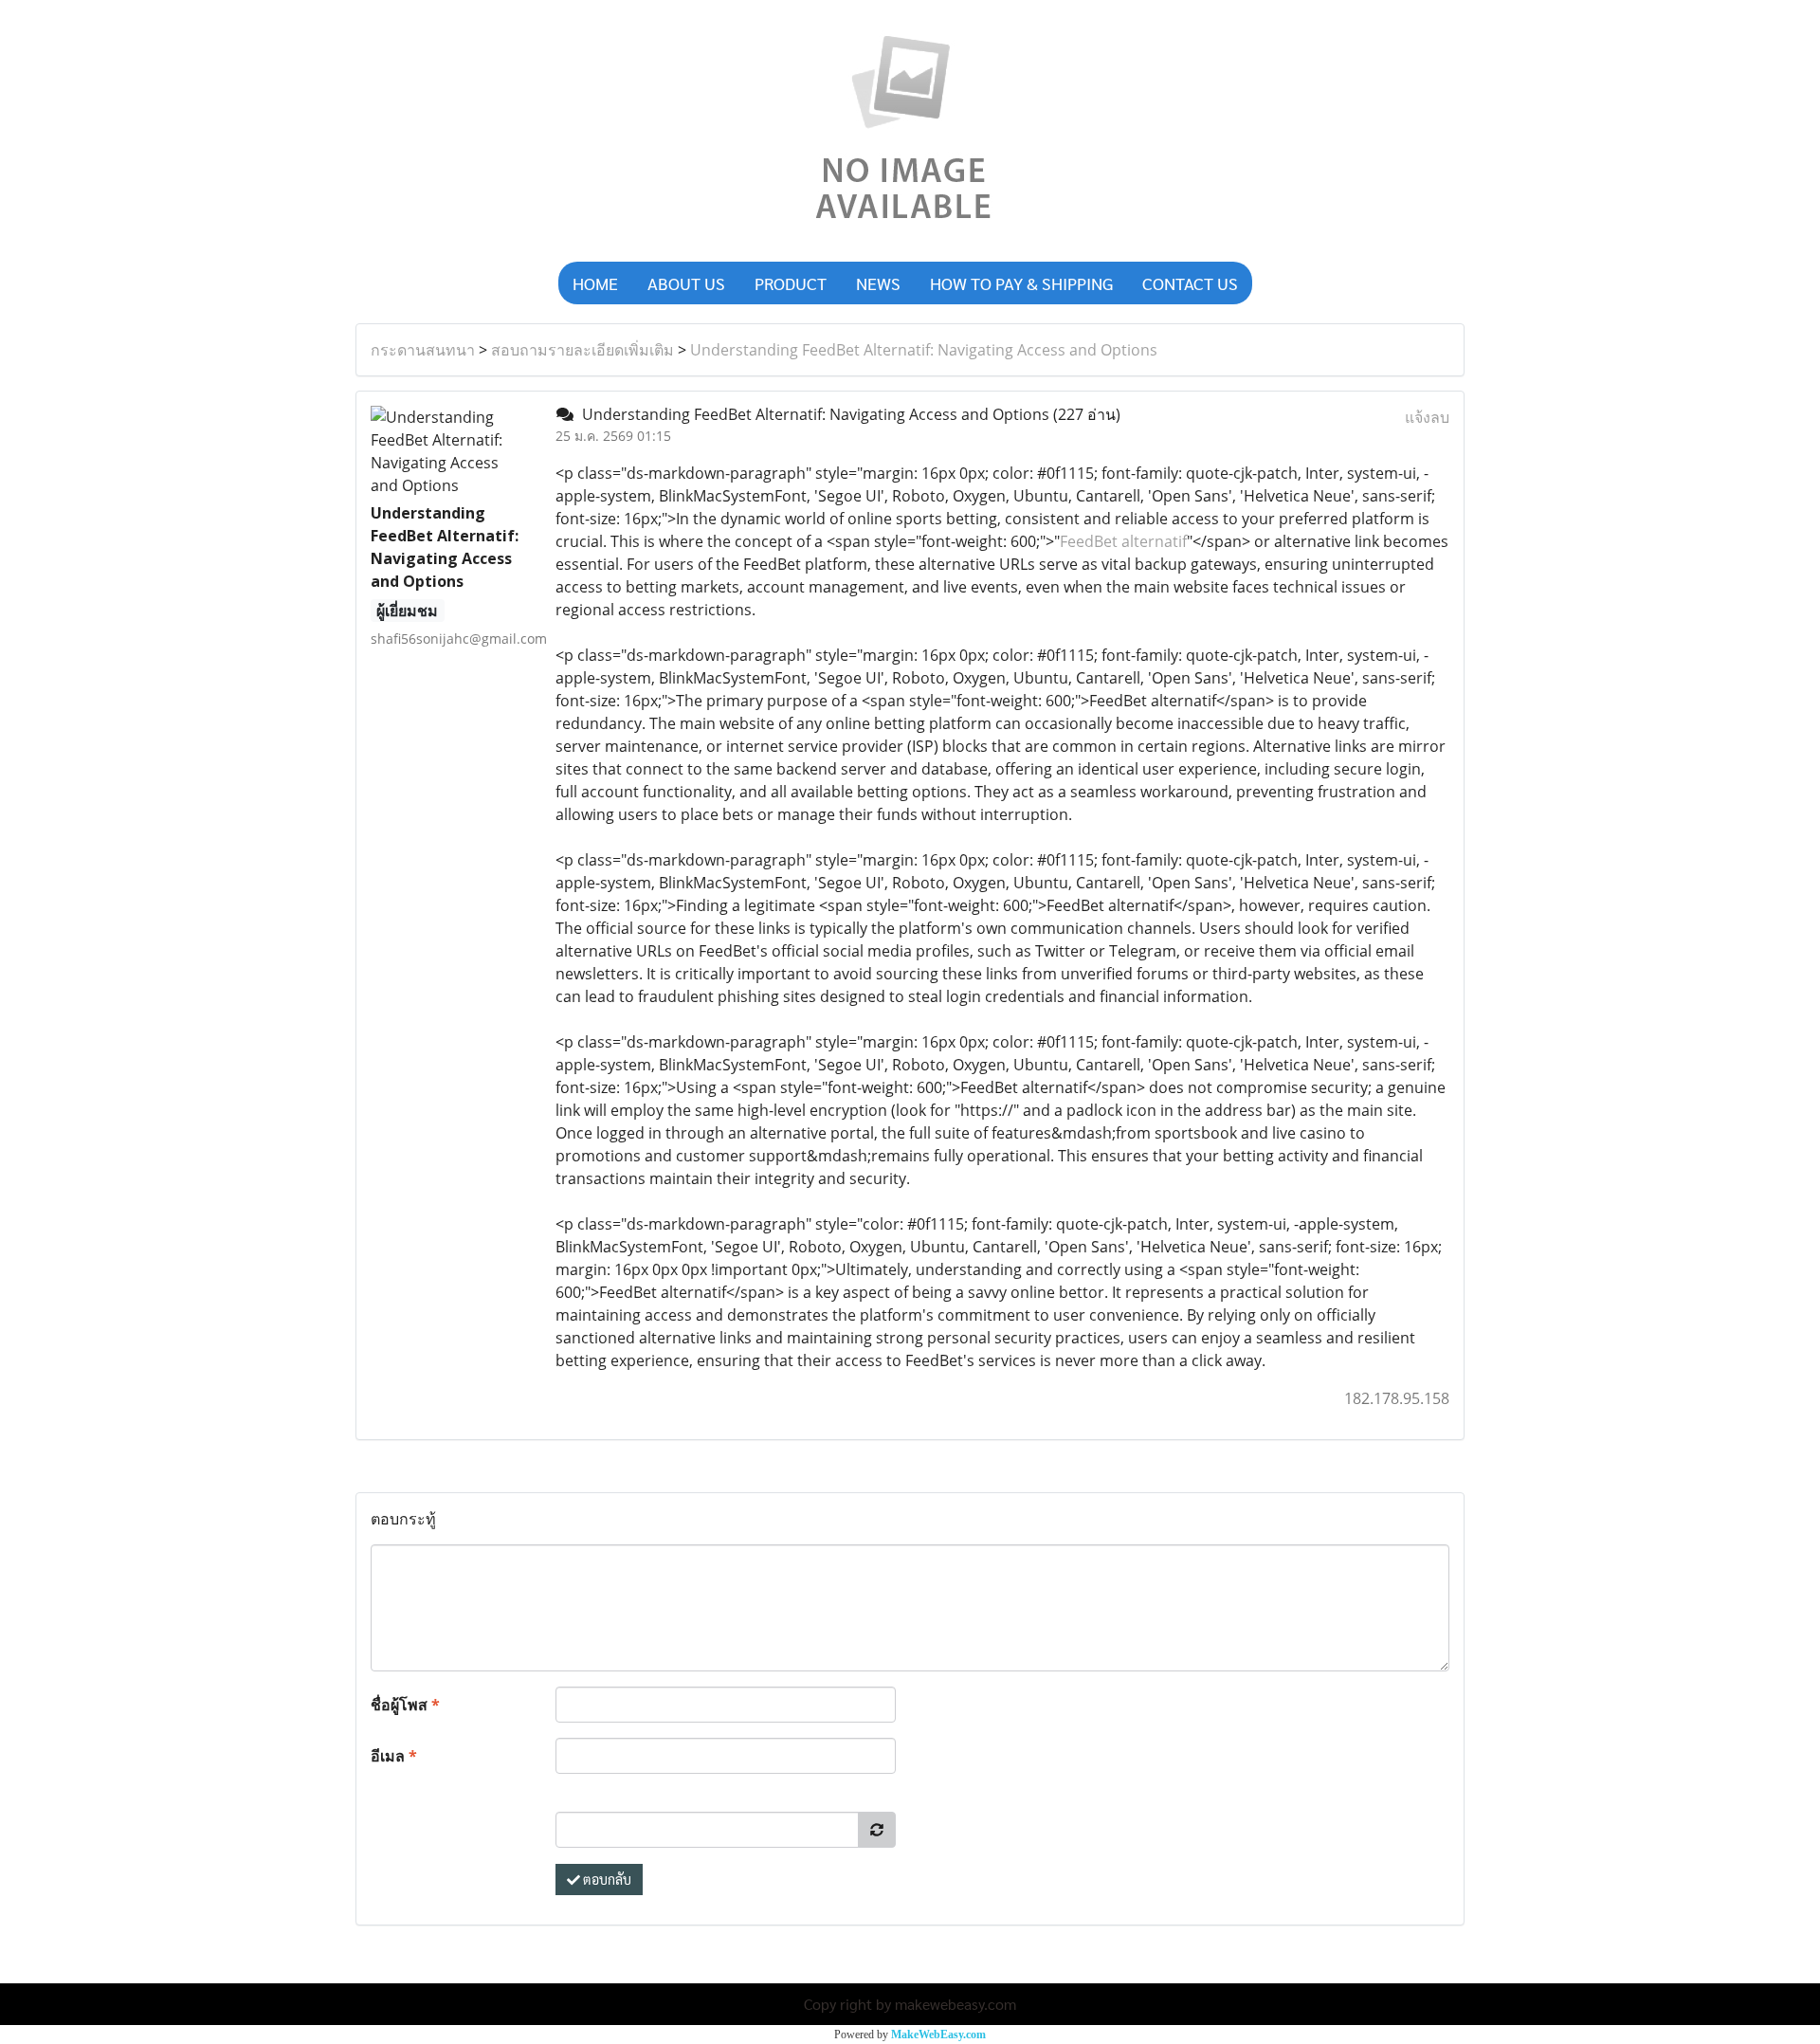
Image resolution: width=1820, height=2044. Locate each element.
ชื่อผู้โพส (405, 1705)
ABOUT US (686, 283)
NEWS (878, 283)
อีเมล (394, 1756)
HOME (595, 283)
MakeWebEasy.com (938, 2035)
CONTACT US (1190, 283)
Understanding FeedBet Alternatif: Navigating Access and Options (924, 350)
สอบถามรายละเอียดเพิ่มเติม (582, 350)
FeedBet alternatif (1123, 541)
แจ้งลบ (1427, 417)
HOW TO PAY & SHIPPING (1021, 283)
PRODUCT (791, 283)
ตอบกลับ (606, 1879)
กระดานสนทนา (423, 350)
